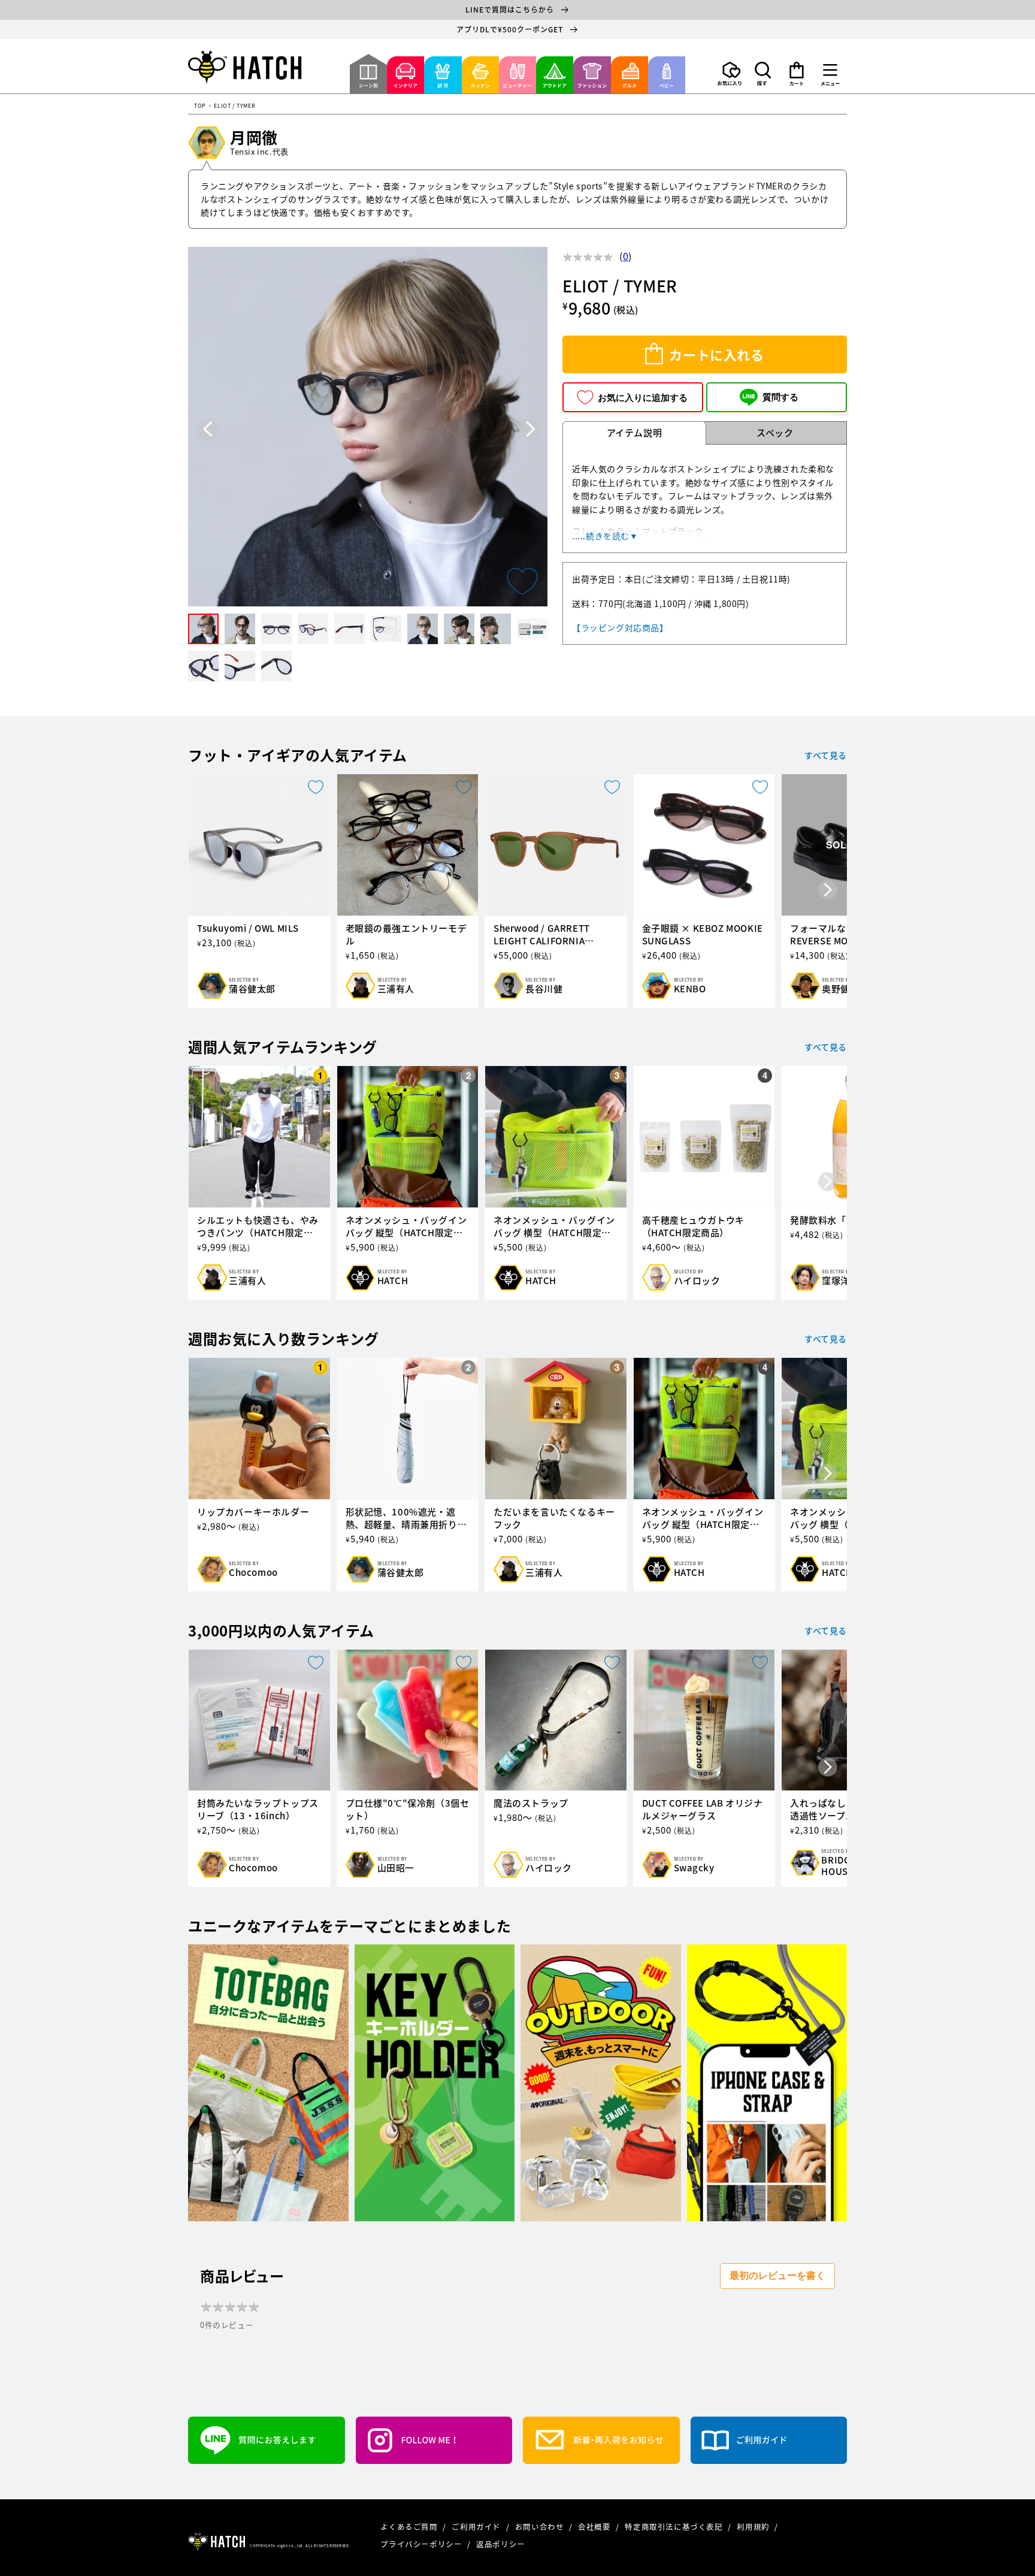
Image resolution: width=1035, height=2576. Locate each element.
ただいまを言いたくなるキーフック (554, 1518)
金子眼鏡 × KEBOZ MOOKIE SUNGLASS (703, 935)
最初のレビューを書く (777, 2275)
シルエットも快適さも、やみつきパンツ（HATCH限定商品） (258, 1227)
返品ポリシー (501, 2544)
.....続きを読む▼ (605, 536)
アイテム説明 (635, 433)
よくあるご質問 (410, 2527)
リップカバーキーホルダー (253, 1512)
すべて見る (826, 755)
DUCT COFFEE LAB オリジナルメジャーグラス (703, 1810)
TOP (200, 106)
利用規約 (754, 2527)
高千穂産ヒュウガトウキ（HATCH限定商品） (694, 1227)
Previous (208, 429)
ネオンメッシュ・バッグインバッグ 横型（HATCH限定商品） (554, 1227)
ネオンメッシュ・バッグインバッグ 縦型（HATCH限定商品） (406, 1227)
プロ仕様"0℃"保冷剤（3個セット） (408, 1810)
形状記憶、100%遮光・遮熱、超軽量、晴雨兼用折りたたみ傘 (406, 1518)
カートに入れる (716, 354)
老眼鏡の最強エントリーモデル (406, 935)
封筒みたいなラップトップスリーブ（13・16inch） (258, 1810)
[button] (763, 74)
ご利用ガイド (477, 2527)
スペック (775, 433)
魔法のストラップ (531, 1803)
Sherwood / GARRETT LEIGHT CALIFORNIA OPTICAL (542, 935)
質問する (780, 397)
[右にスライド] (828, 891)
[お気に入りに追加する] (522, 581)
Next (530, 429)
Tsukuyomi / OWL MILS (248, 928)
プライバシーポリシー (422, 2544)
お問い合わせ (541, 2527)
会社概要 (595, 2527)
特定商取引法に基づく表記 (675, 2527)
